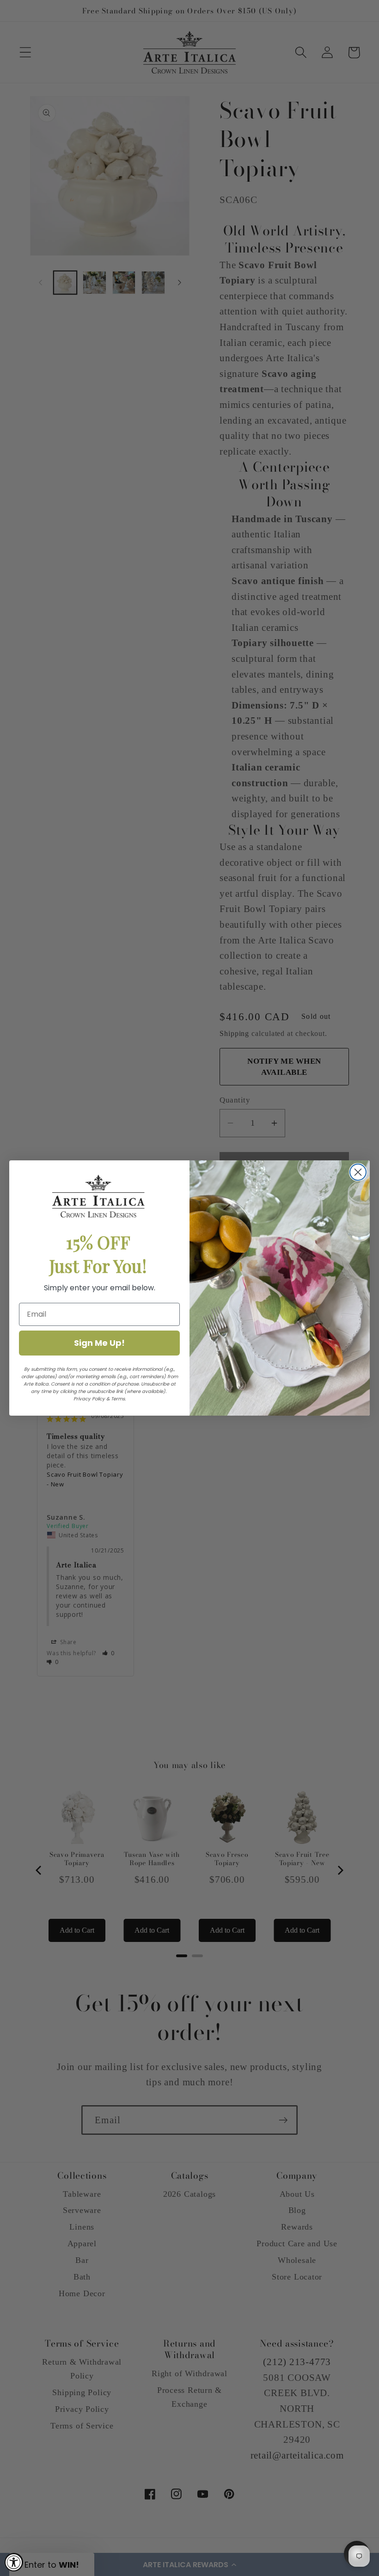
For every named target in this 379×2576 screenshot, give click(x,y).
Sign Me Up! (99, 1343)
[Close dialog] (358, 1172)
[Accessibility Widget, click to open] (14, 2562)
